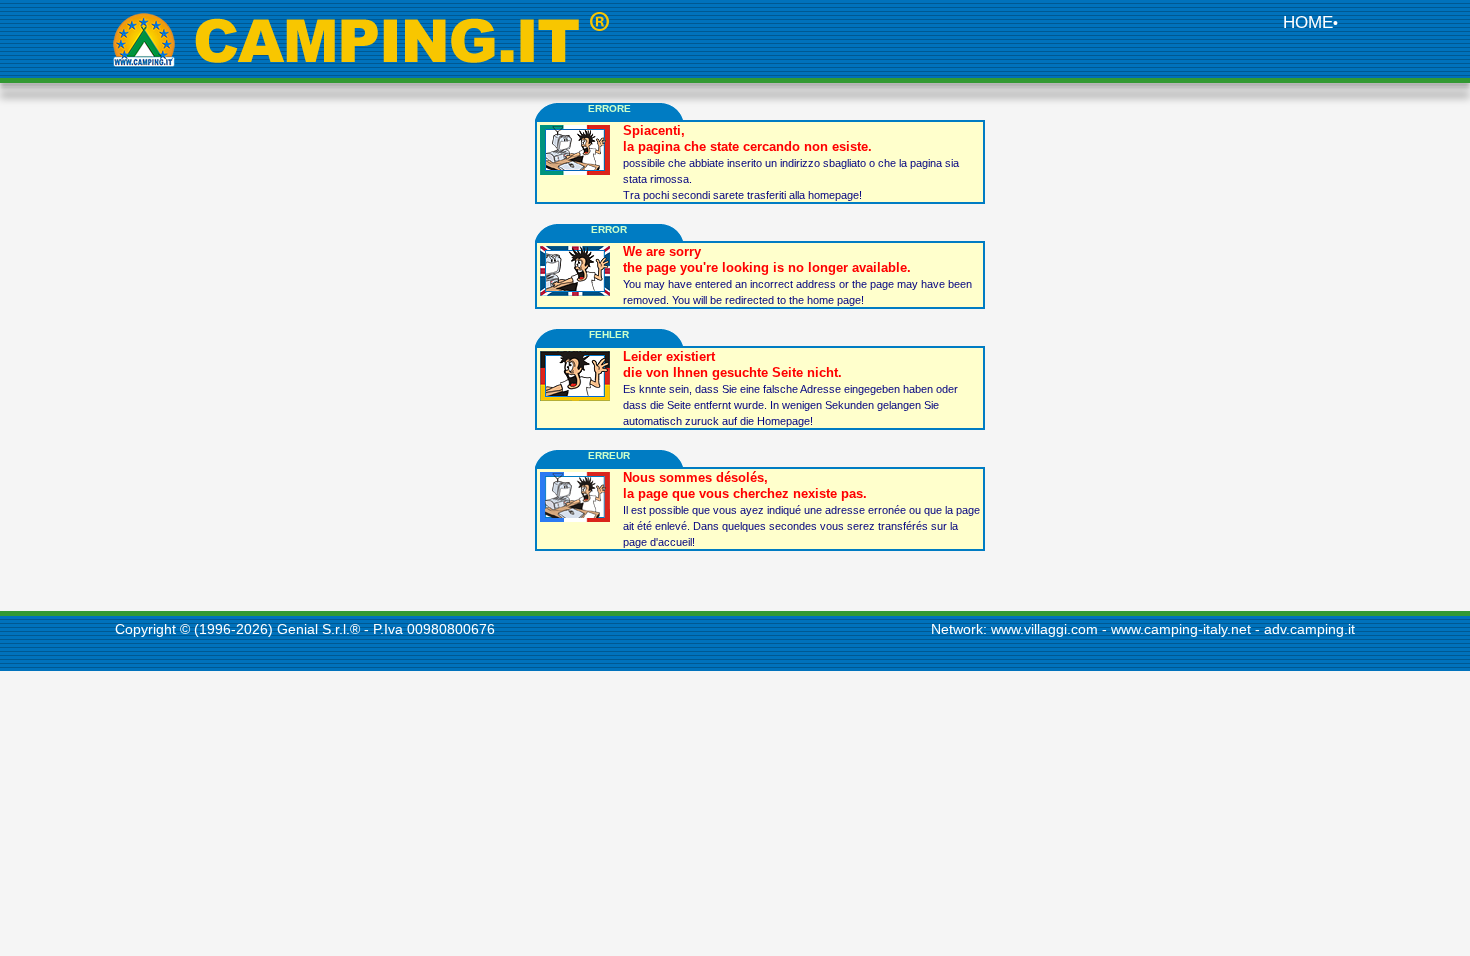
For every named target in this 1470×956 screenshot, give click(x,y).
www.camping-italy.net (1181, 629)
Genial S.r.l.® (318, 629)
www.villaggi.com (1044, 629)
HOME (1308, 22)
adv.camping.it (1309, 629)
